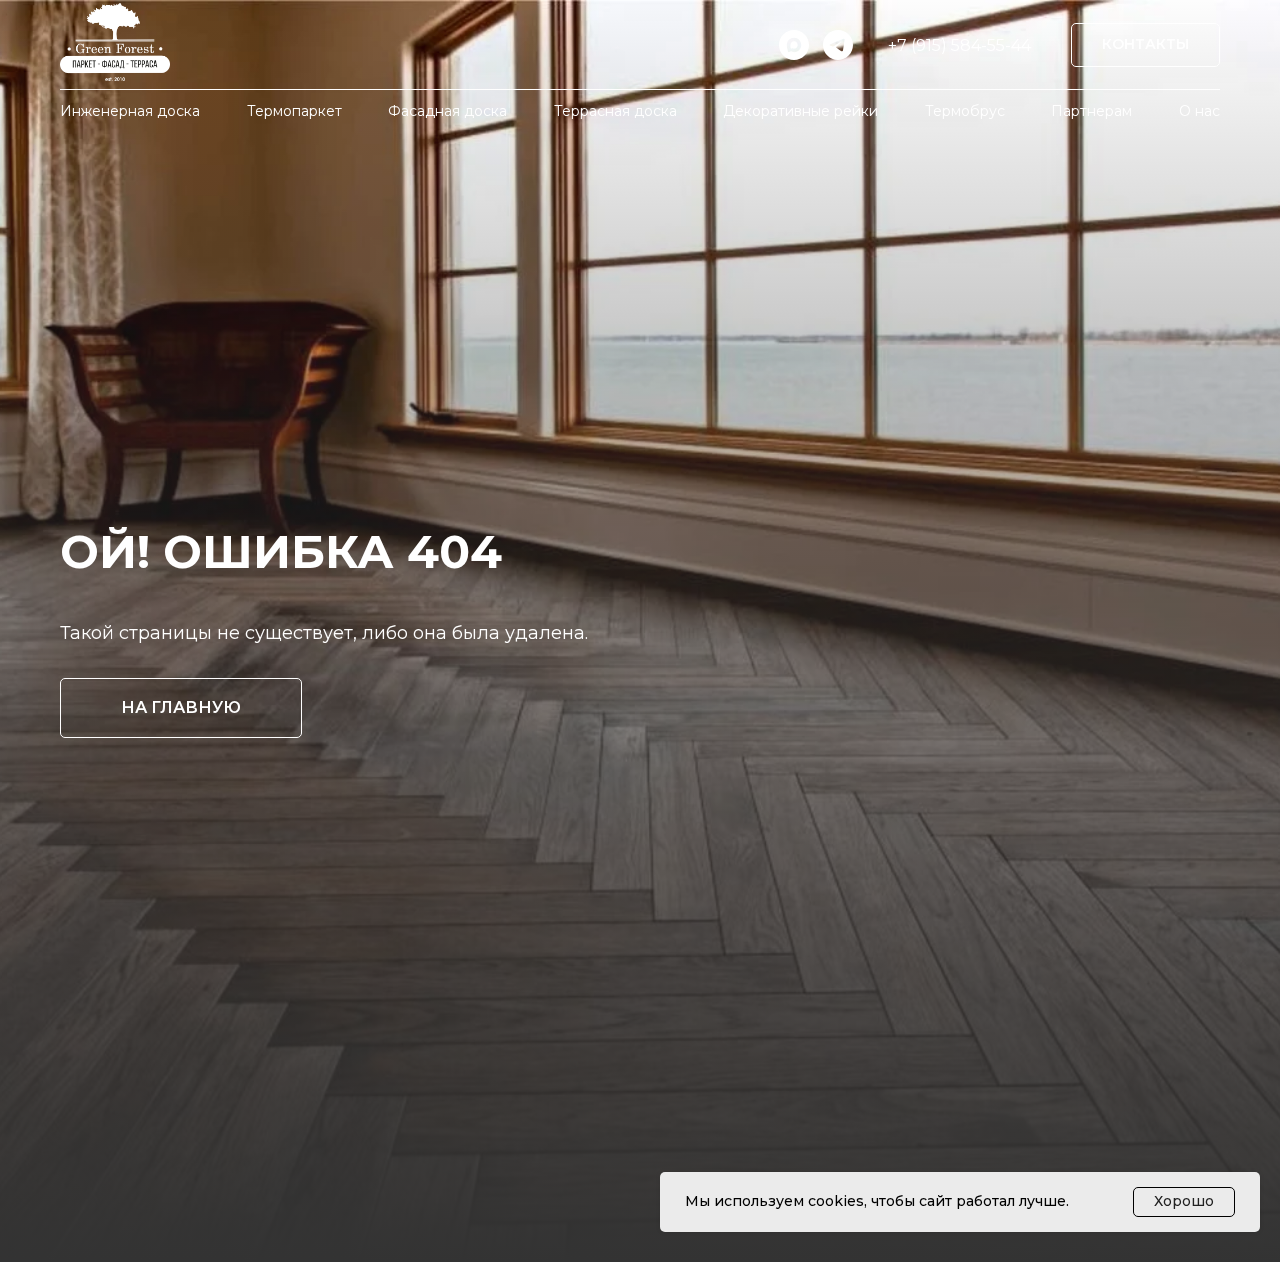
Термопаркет (294, 111)
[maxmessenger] (794, 45)
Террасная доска (615, 111)
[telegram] (838, 45)
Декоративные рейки (800, 111)
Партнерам (1091, 111)
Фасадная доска (447, 111)
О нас (1199, 111)
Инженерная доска (130, 111)
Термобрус (965, 111)
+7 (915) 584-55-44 (959, 45)
